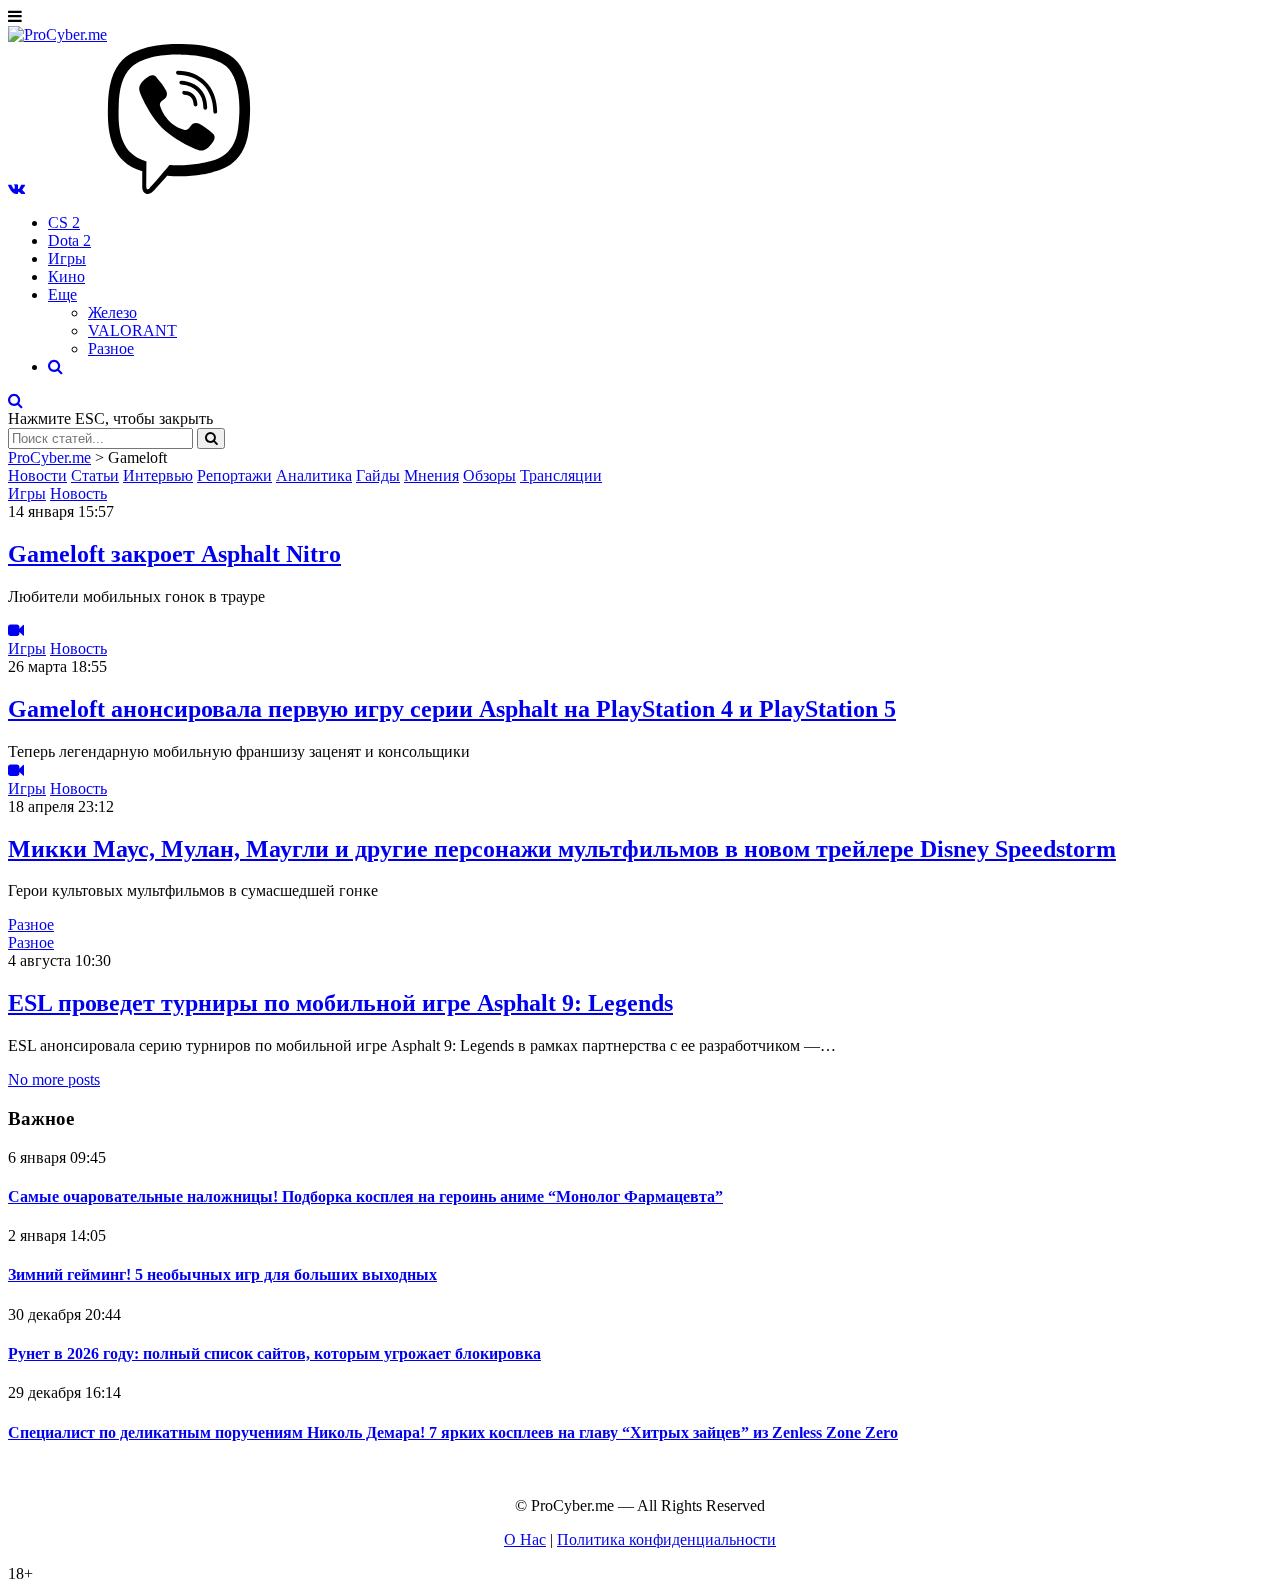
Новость (78, 493)
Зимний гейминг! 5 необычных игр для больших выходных (222, 1274)
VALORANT (132, 330)
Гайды (378, 475)
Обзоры (489, 475)
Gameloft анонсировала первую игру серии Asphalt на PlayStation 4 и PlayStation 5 (452, 709)
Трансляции (561, 475)
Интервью (158, 475)
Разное (111, 348)
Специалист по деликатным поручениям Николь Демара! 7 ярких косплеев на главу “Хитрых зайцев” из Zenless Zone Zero (453, 1432)
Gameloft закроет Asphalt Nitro (174, 554)
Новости (37, 475)
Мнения (431, 475)
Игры (67, 258)
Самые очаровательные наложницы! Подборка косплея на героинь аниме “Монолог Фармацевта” (365, 1196)
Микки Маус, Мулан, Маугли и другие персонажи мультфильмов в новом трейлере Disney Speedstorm (562, 849)
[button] (16, 188)
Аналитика (314, 475)
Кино (66, 276)
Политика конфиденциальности (666, 1539)
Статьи (95, 475)
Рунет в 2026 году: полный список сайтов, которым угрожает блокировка (274, 1353)
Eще (62, 294)
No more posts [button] (54, 1079)
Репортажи (234, 475)
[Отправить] (211, 438)
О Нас (525, 1539)
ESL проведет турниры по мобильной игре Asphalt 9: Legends (340, 1003)
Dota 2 (69, 240)
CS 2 (64, 222)
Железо (112, 312)
